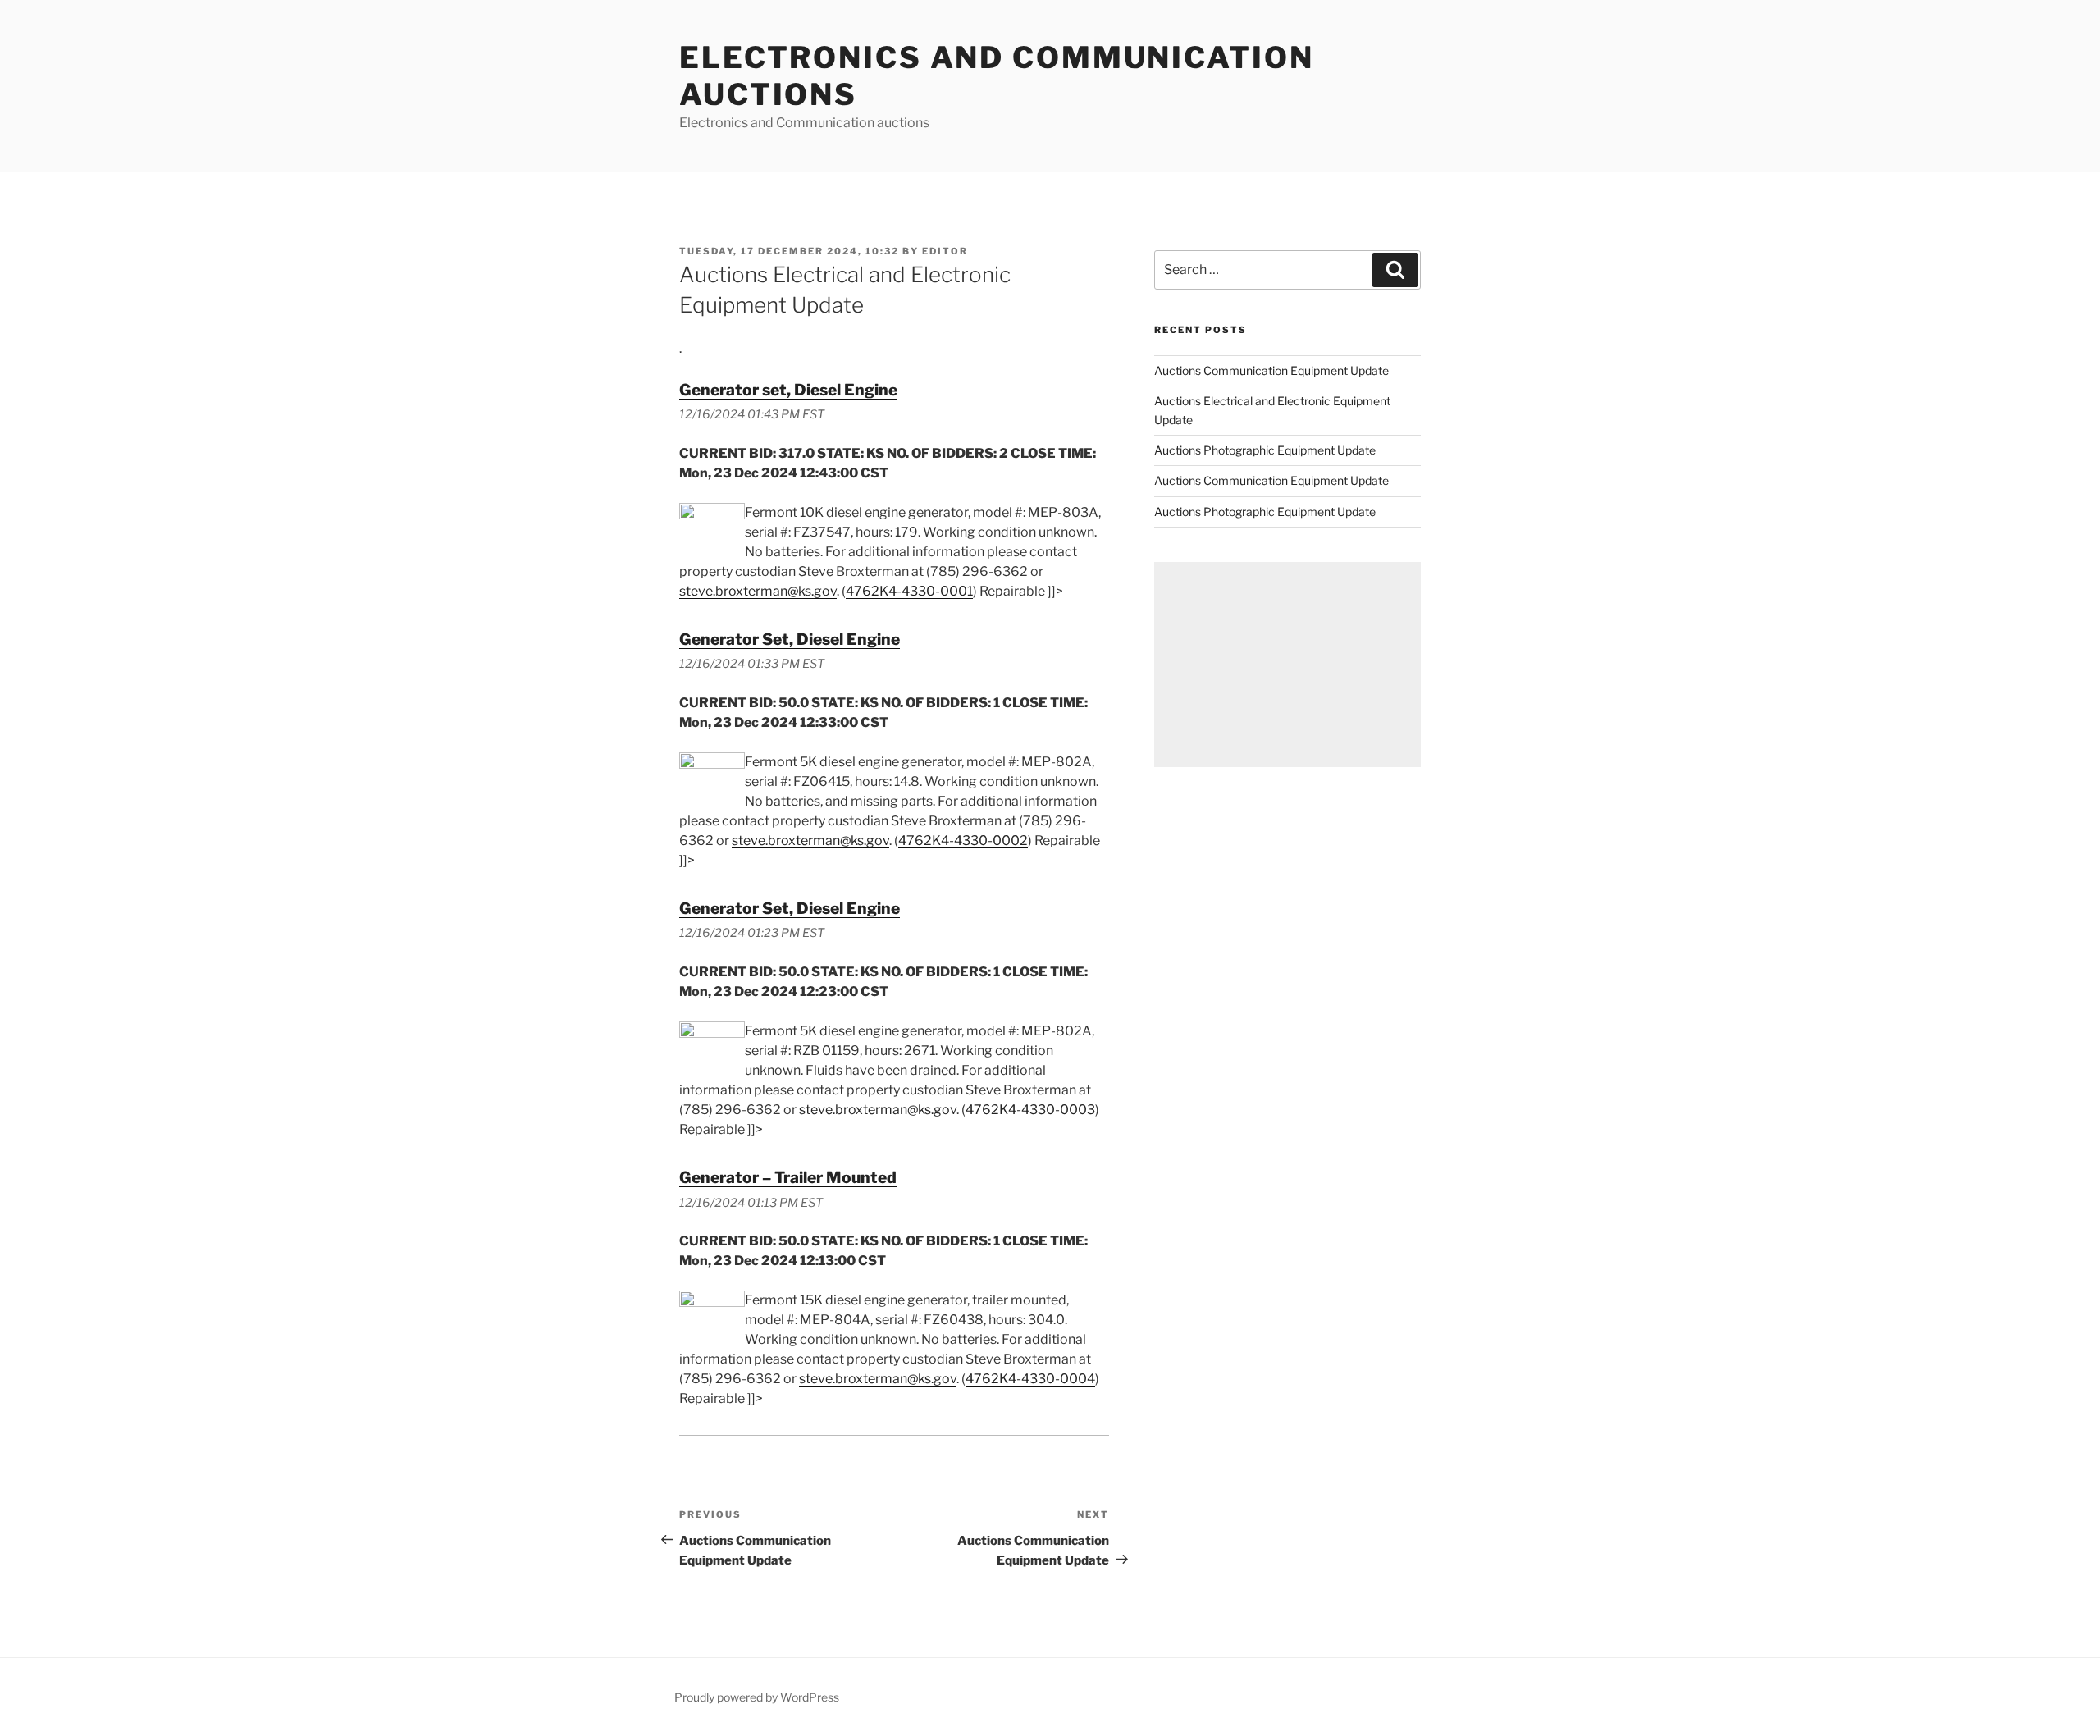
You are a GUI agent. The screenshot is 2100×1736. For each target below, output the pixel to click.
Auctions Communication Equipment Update (1271, 370)
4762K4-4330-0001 (909, 591)
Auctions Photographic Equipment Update (1265, 450)
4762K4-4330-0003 (1030, 1110)
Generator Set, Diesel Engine (790, 639)
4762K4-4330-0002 (963, 841)
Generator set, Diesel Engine (788, 390)
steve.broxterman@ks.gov (758, 591)
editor (945, 251)
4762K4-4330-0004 (1030, 1379)
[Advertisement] (1287, 665)
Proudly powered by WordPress (757, 1697)
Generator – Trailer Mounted (788, 1177)
